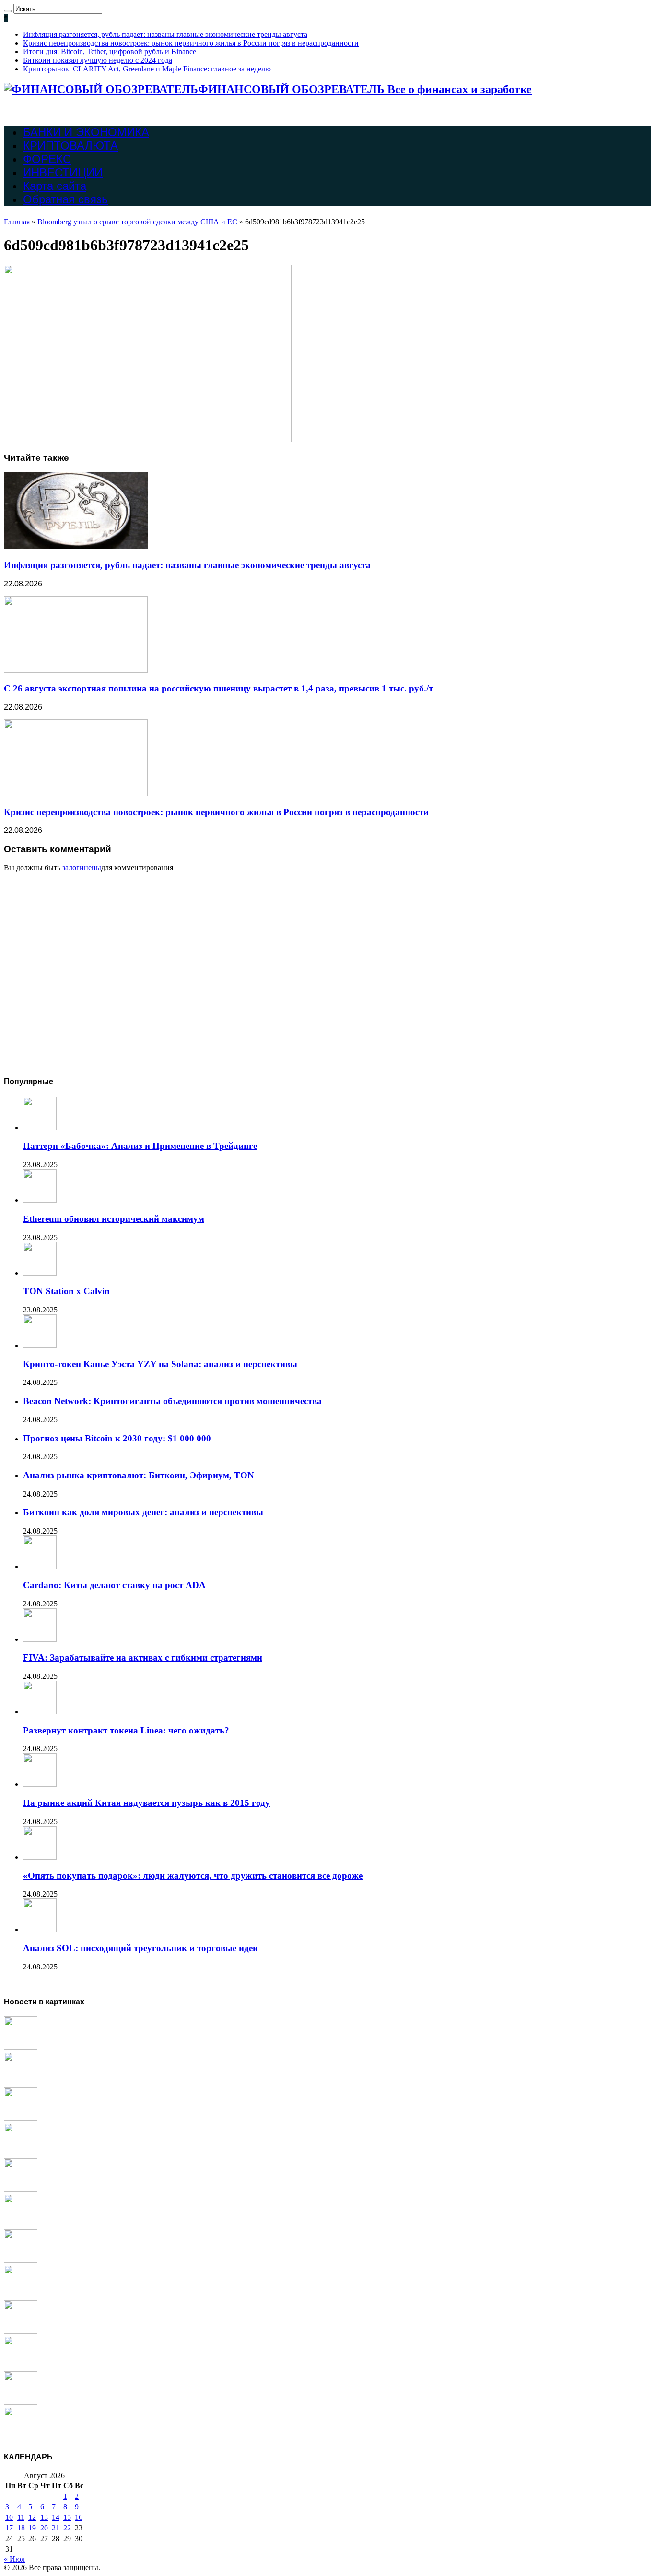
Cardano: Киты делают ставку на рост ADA (114, 1585)
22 (67, 2528)
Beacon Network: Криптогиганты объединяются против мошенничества (172, 1401)
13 (44, 2517)
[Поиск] (8, 11)
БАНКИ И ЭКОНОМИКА (86, 132)
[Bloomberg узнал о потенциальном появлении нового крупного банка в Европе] (21, 2260)
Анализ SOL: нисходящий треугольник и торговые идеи (140, 1948)
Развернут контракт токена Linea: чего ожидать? (126, 1730)
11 (21, 2517)
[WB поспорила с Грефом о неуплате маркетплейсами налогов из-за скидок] (21, 2331)
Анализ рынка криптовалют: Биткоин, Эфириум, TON (139, 1475)
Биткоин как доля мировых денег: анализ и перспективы (143, 1512)
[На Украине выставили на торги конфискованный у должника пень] (21, 2047)
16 (79, 2517)
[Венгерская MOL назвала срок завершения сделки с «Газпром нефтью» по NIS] (21, 2118)
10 (9, 2517)
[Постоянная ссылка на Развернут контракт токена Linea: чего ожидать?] (40, 1712)
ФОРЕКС (47, 159)
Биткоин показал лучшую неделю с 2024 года (98, 60)
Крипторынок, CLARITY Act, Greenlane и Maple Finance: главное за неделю (147, 69)
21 (56, 2528)
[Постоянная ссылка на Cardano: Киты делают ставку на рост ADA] (40, 1566)
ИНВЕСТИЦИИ (63, 172)
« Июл (14, 2559)
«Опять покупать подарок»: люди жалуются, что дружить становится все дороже (193, 1876)
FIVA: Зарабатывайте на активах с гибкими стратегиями (143, 1657)
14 (56, 2517)
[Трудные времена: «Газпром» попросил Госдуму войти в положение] (21, 2367)
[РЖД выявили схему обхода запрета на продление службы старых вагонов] (21, 2083)
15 (67, 2517)
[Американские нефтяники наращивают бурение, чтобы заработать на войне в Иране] (21, 2402)
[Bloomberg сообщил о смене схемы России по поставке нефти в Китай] (21, 2189)
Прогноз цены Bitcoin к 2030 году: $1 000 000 (117, 1438)
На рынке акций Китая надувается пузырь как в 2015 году (146, 1803)
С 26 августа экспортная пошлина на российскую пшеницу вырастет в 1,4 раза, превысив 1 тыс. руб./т (218, 688)
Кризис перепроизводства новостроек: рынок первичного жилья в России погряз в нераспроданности (191, 43)
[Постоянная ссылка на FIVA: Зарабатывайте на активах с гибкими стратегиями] (40, 1639)
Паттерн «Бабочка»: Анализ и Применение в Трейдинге (140, 1146)
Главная (17, 222)
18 (21, 2528)
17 (9, 2528)
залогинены (82, 868)
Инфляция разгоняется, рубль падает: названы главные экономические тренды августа (165, 34)
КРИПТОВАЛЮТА (70, 146)
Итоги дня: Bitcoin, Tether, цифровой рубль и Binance (110, 52)
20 (44, 2528)
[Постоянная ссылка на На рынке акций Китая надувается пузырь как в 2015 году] (40, 1784)
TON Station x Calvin (66, 1291)
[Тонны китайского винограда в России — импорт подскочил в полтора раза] (21, 2154)
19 (32, 2528)
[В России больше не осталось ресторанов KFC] (21, 2438)
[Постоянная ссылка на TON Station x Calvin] (40, 1273)
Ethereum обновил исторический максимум (114, 1219)
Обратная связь (65, 199)
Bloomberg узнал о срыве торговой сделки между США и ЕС (137, 222)
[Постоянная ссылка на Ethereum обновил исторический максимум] (40, 1200)
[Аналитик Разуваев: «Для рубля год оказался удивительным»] (21, 2296)
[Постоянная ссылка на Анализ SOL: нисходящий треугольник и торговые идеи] (40, 1929)
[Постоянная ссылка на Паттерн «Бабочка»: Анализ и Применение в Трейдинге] (40, 1128)
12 (32, 2517)
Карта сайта (55, 186)
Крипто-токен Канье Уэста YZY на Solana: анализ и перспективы (160, 1364)
